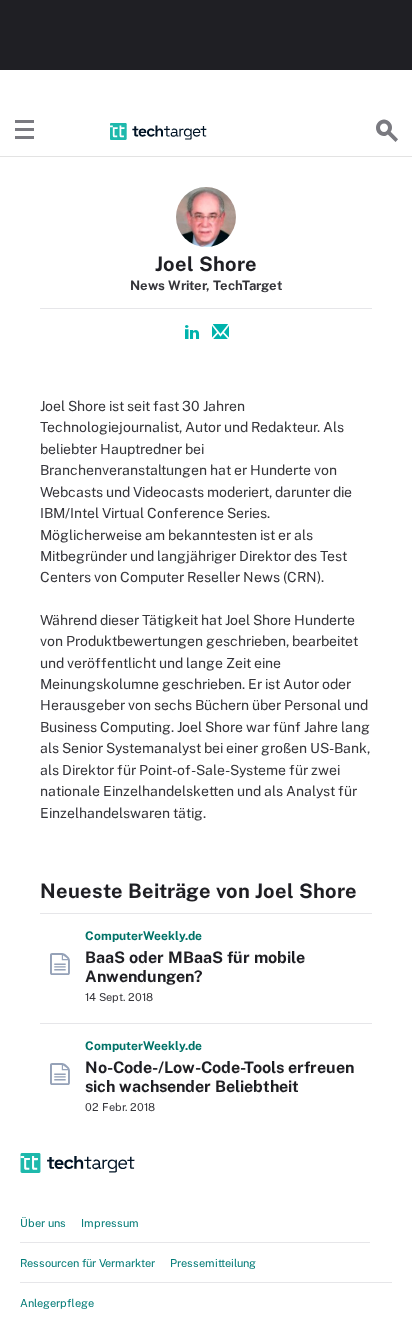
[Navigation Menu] (25, 131)
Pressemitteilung (213, 1263)
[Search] (387, 131)
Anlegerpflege (57, 1303)
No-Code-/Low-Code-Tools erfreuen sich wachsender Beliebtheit (219, 1077)
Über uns (43, 1223)
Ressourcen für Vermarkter (87, 1263)
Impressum (110, 1223)
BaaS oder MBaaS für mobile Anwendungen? (195, 967)
